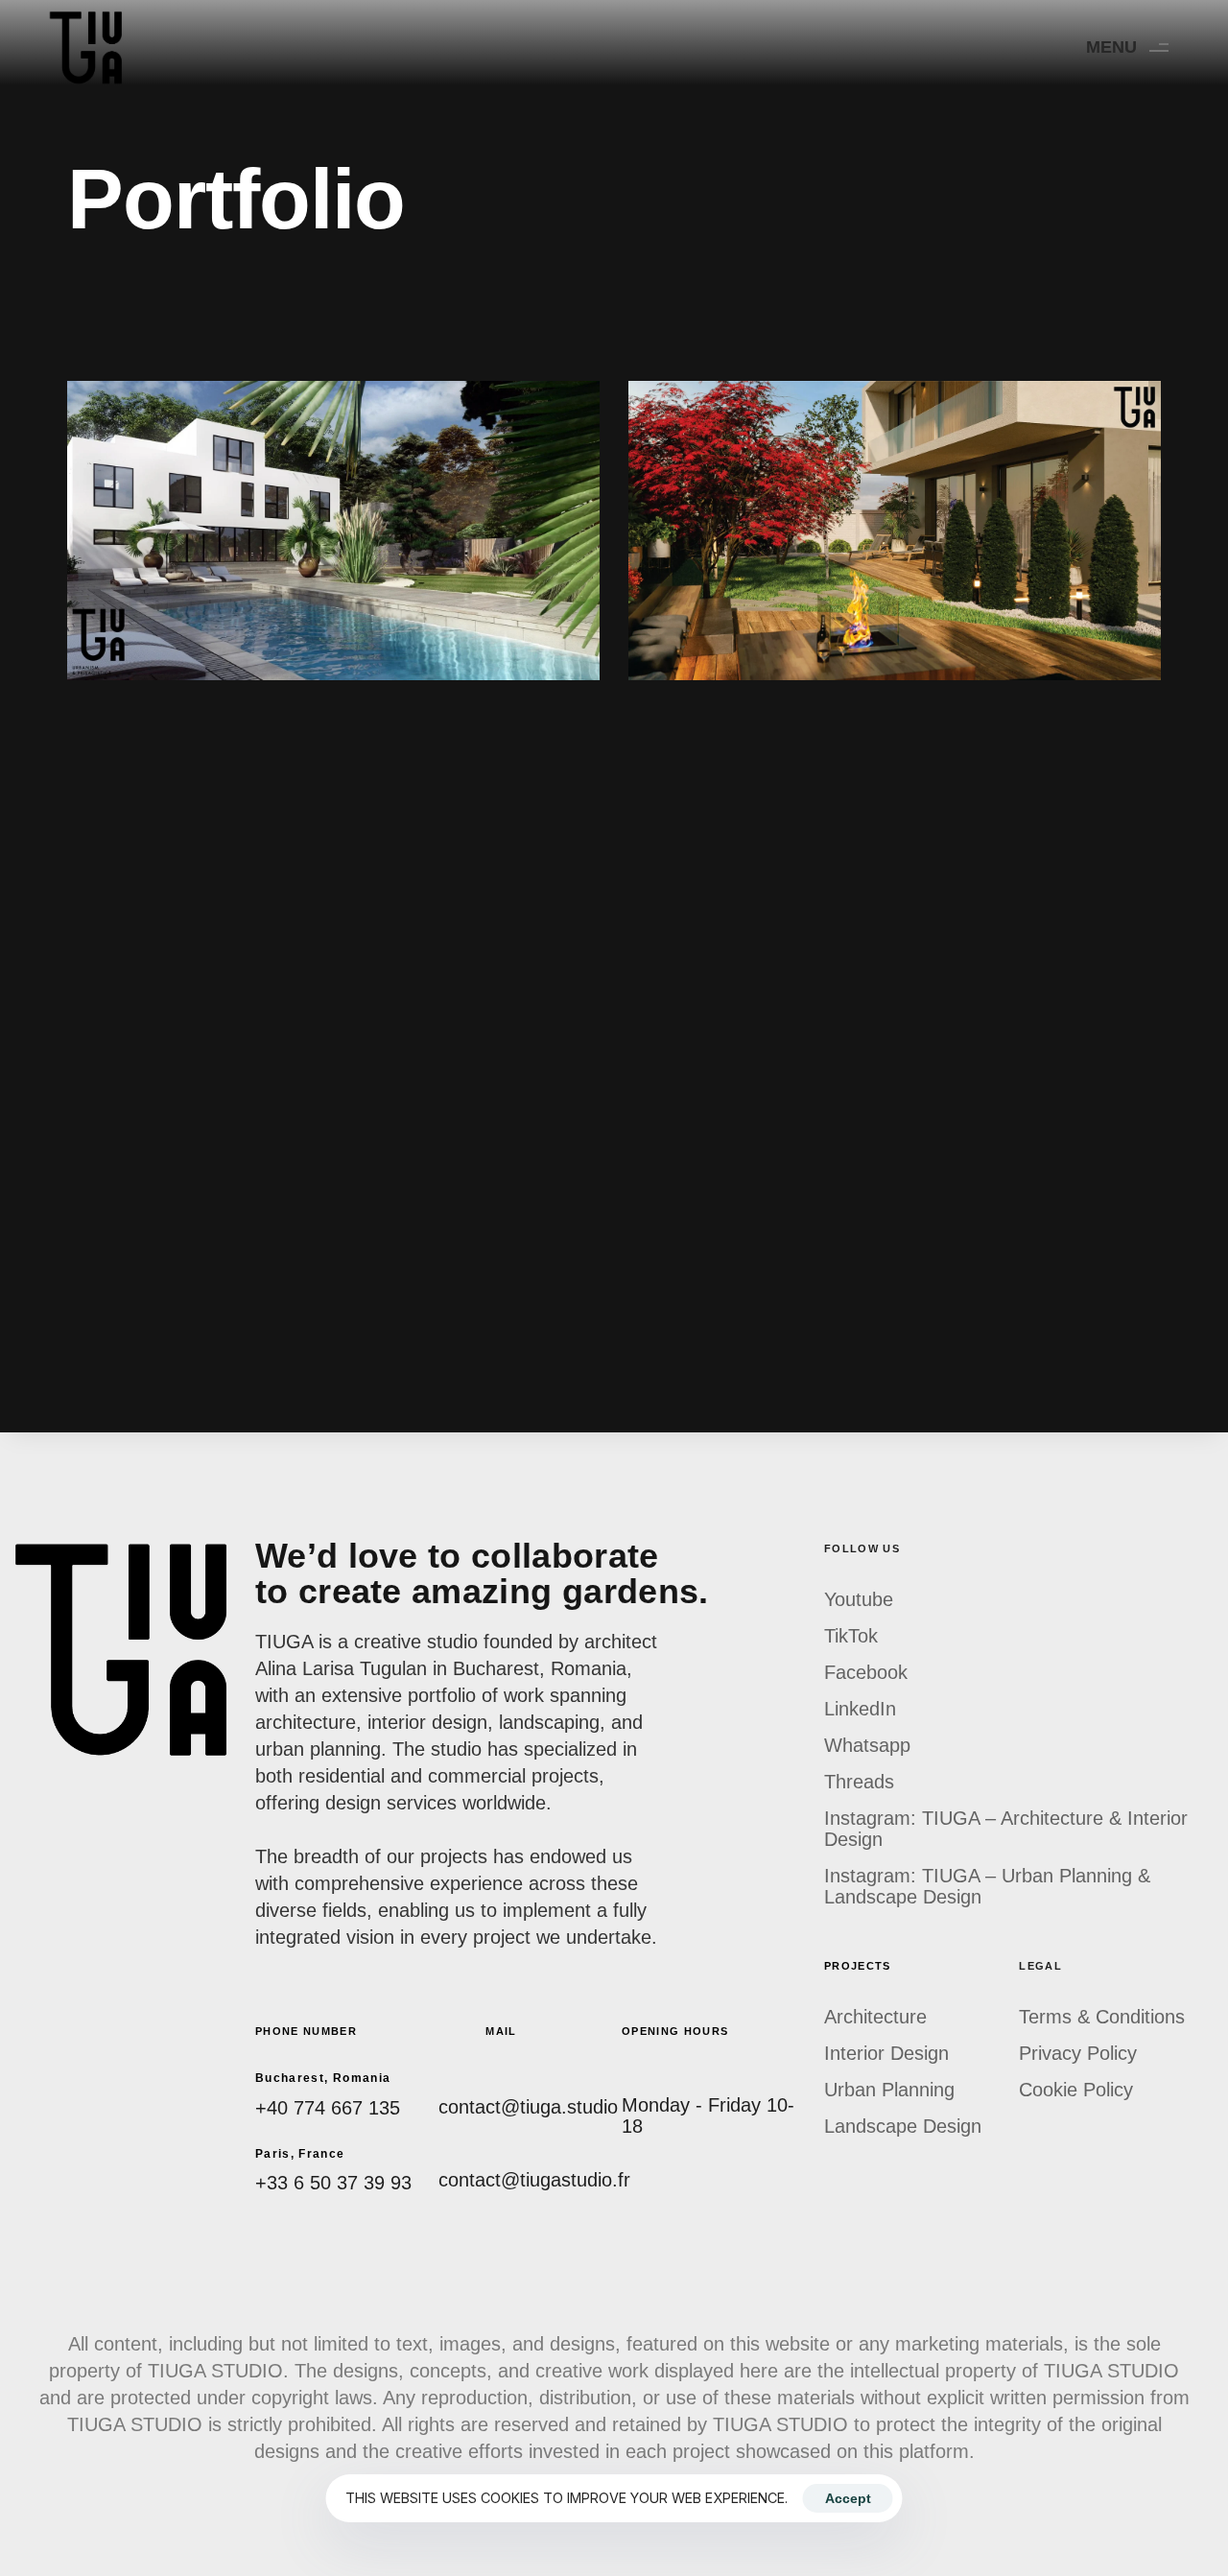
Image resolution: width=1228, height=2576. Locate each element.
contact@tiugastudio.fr (534, 2180)
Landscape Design (903, 2126)
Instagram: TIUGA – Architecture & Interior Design (1006, 1829)
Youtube (859, 1599)
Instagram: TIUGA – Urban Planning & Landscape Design (987, 1886)
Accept (848, 2498)
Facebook (866, 1672)
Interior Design (886, 2053)
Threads (859, 1782)
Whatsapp (867, 1745)
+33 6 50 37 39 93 (333, 2183)
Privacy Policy (1078, 2053)
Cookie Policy (1076, 2090)
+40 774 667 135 (328, 2108)
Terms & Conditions (1102, 2017)
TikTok (851, 1636)
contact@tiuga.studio (528, 2107)
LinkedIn (860, 1709)
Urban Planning (889, 2090)
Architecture (875, 2017)
